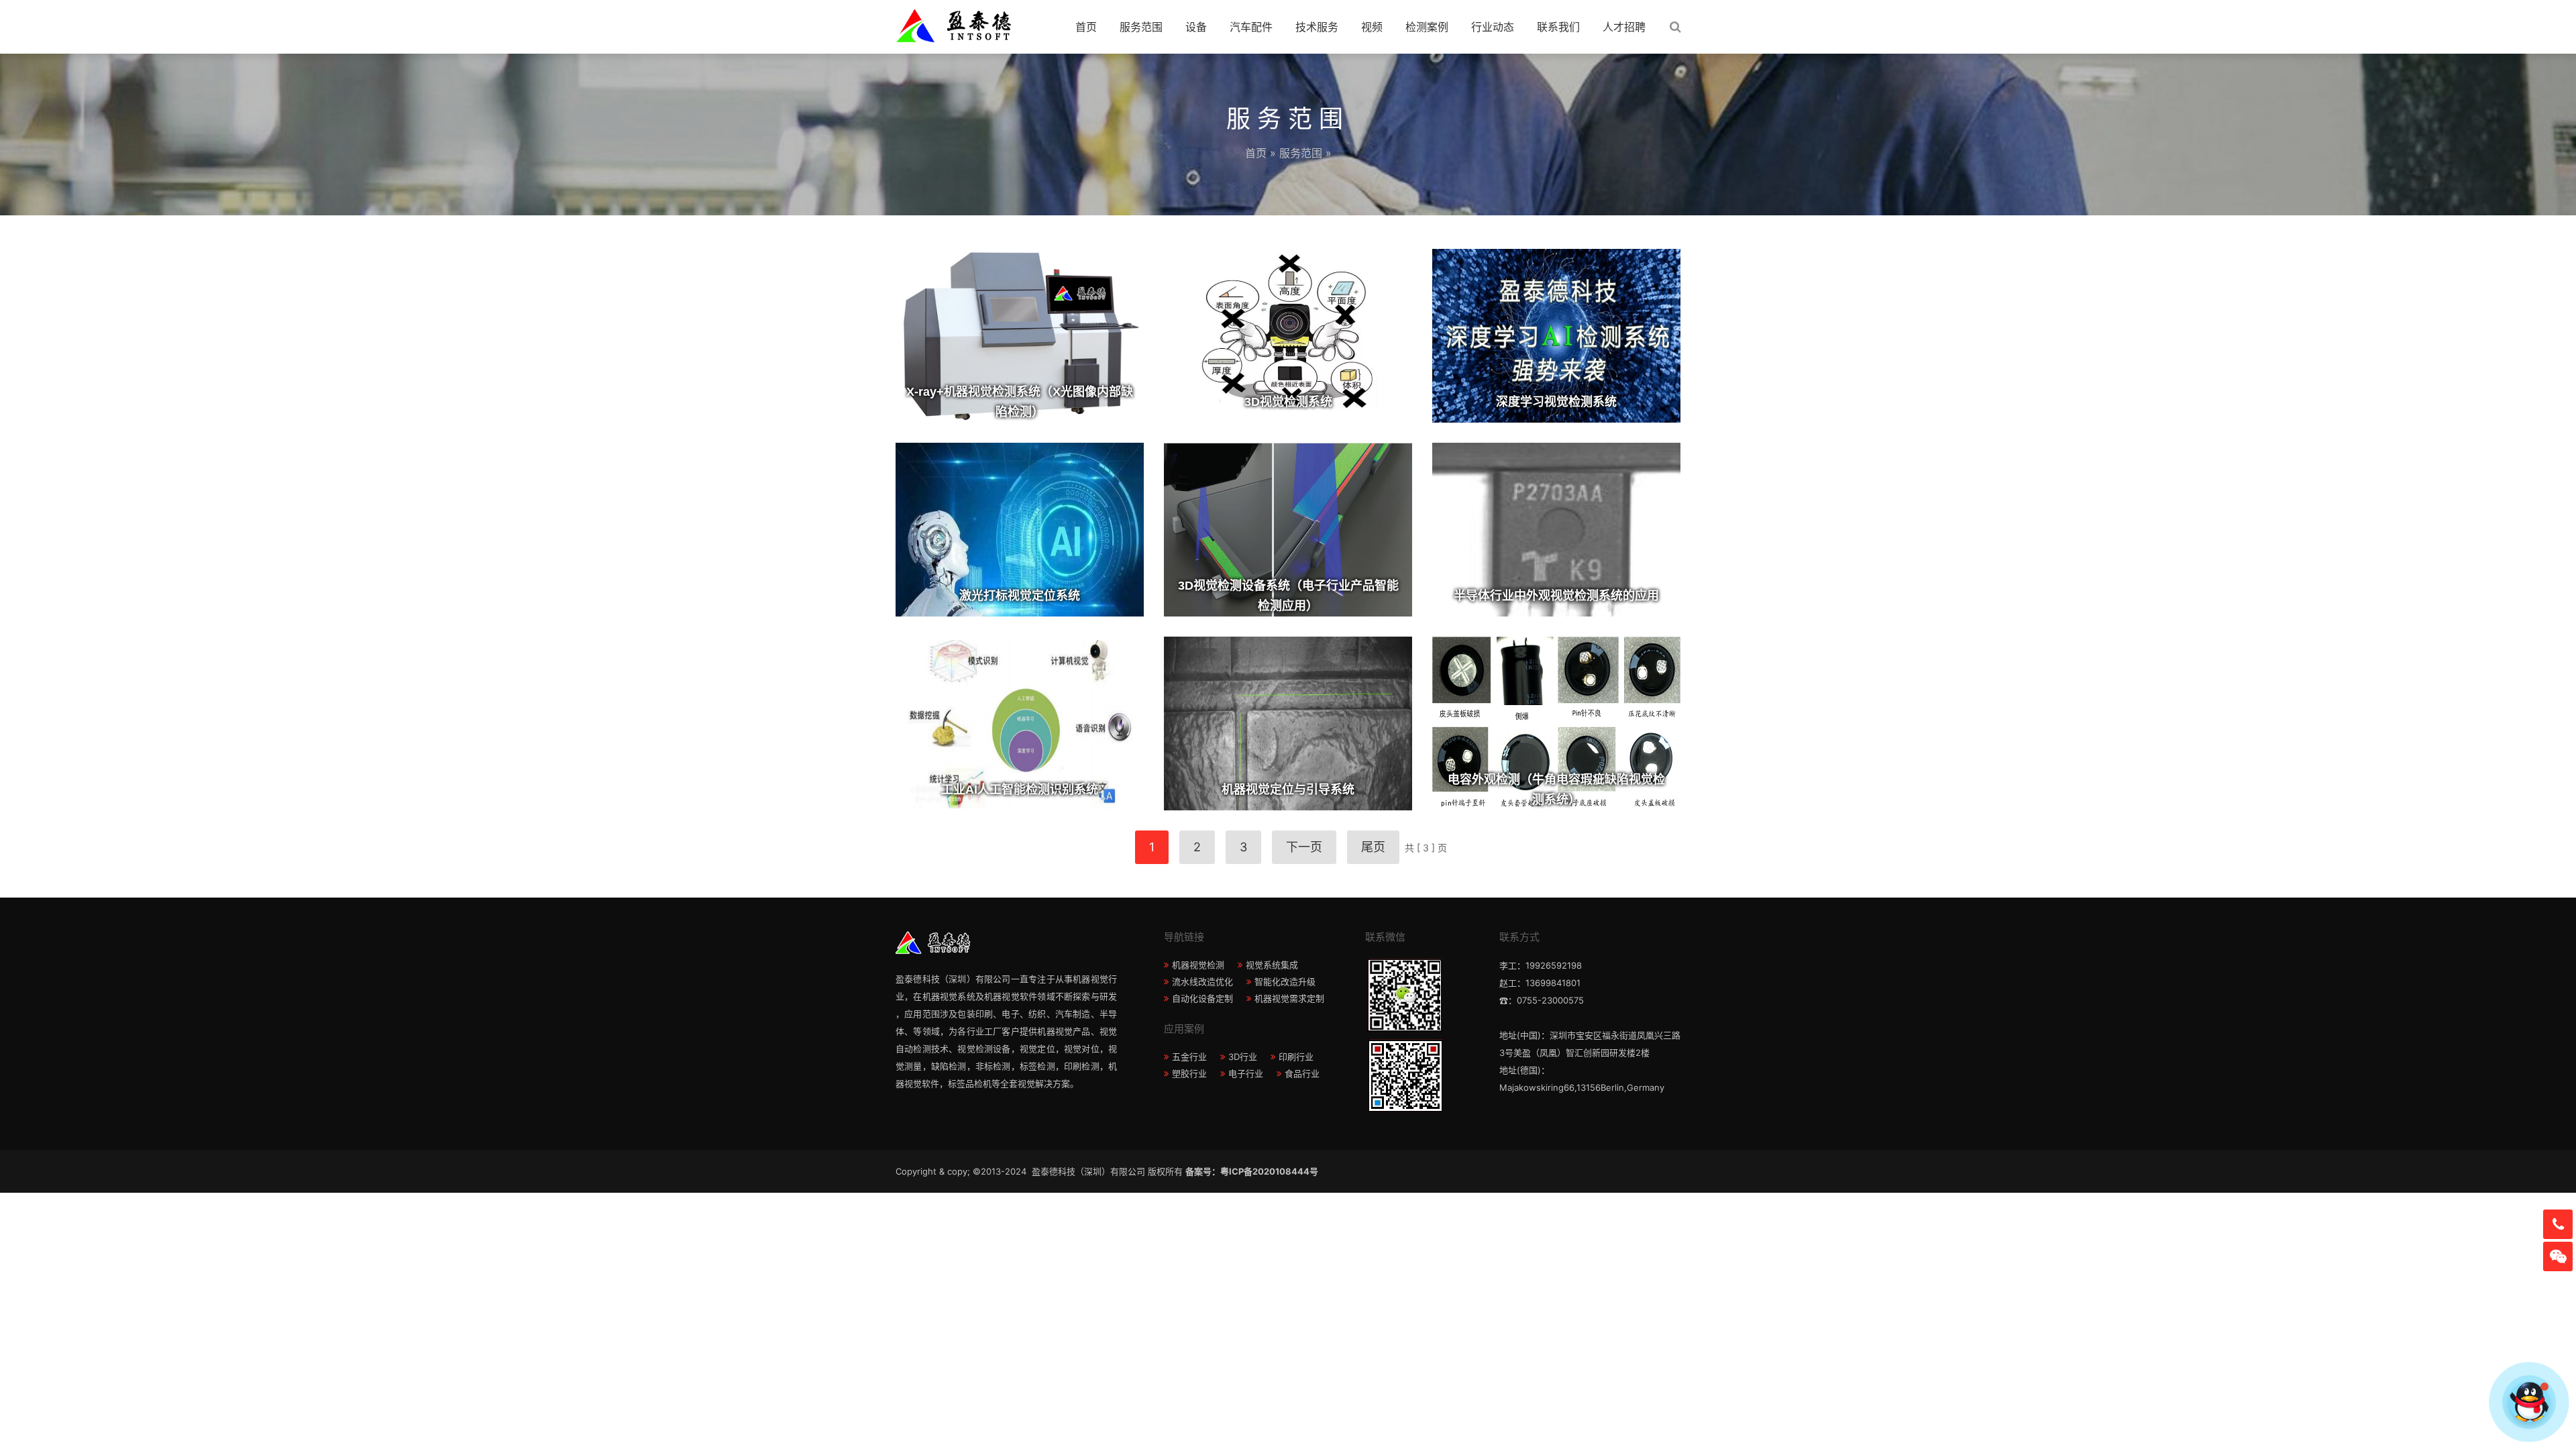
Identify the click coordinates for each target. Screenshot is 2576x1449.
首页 (1086, 27)
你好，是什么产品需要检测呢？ (2443, 1402)
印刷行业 (1296, 1057)
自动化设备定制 (1202, 998)
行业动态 (1493, 27)
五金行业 (1189, 1057)
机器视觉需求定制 (1289, 998)
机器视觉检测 (1198, 965)
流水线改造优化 (1202, 981)
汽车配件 (1251, 27)
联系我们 (1558, 27)
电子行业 (1246, 1073)
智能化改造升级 (1285, 981)
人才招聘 (1624, 27)
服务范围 (1141, 27)
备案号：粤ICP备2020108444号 (1252, 1171)
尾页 (1373, 847)
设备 (1196, 27)
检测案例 (1427, 27)
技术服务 (1317, 27)
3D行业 (1243, 1057)
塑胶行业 (1189, 1073)
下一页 (1304, 847)
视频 (1372, 27)
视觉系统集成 (1272, 965)
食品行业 (1302, 1073)
